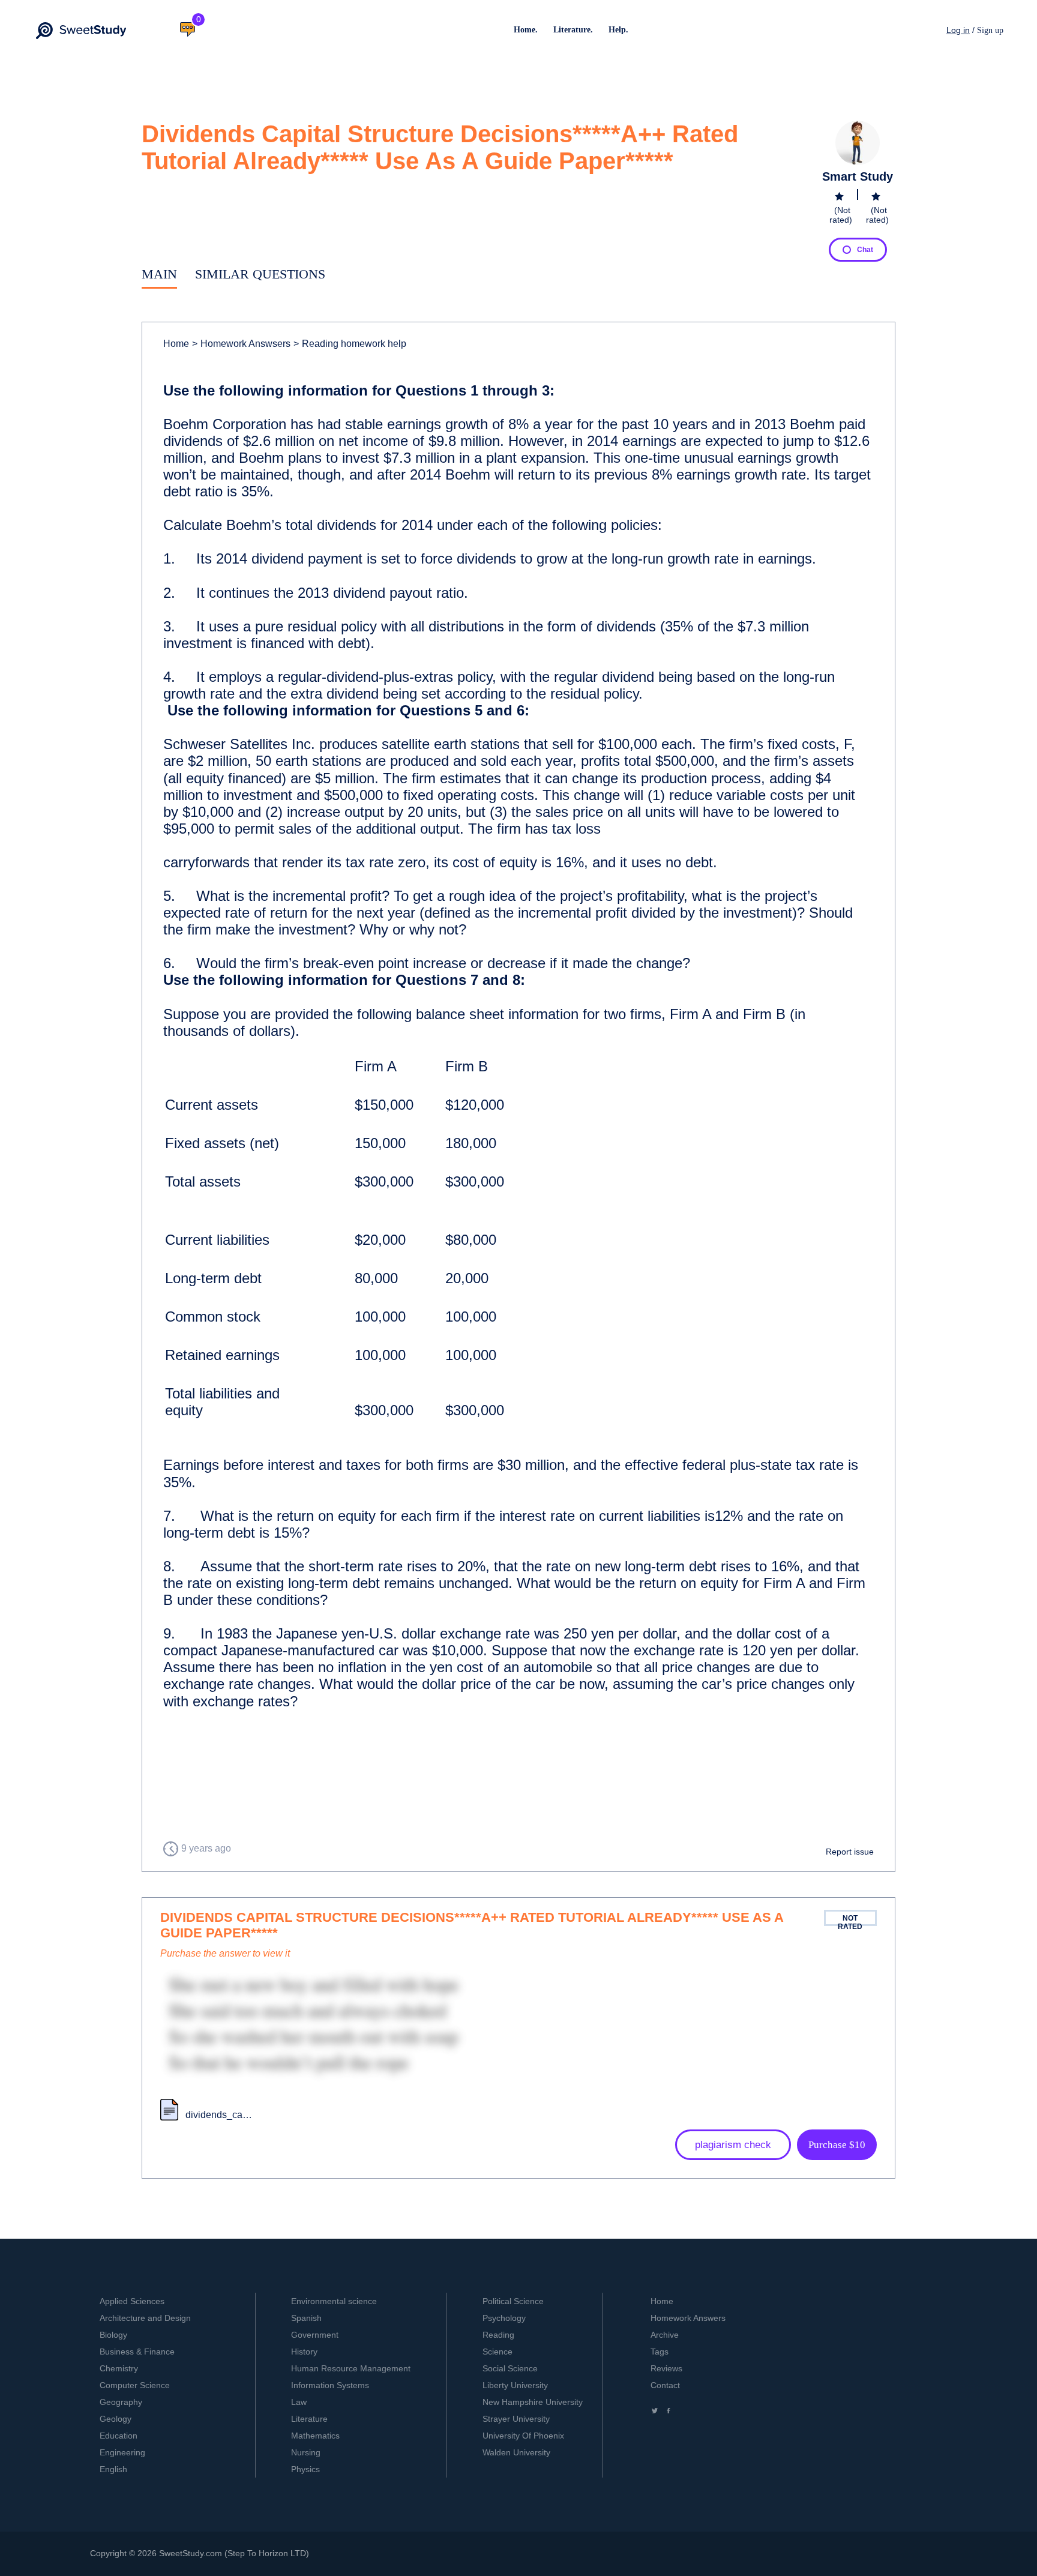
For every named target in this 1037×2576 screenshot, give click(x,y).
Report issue (850, 1852)
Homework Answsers (241, 344)
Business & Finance (137, 2352)
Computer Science (135, 2385)
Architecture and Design (145, 2318)
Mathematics (315, 2436)
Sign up (990, 30)
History (304, 2352)
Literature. (573, 30)
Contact (665, 2385)
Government (315, 2335)
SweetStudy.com (191, 2553)
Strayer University (516, 2419)
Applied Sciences (132, 2301)
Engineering (122, 2452)
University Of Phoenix (523, 2436)
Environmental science (334, 2301)
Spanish (306, 2318)
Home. (526, 30)
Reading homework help (350, 344)
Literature (309, 2419)
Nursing (306, 2452)
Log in (958, 30)
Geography (121, 2402)
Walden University (516, 2452)
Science (497, 2352)
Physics (305, 2469)
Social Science (510, 2368)
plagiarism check (733, 2145)
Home (176, 344)
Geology (116, 2419)
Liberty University (515, 2385)
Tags (660, 2352)
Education (119, 2436)
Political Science (513, 2301)
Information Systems (330, 2385)
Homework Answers (688, 2318)
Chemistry (119, 2368)
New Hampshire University (533, 2402)
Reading (498, 2335)
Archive (665, 2335)
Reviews (666, 2368)
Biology (113, 2335)
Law (299, 2402)
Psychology (504, 2318)
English (113, 2469)
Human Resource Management (351, 2368)
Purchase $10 (837, 2145)
